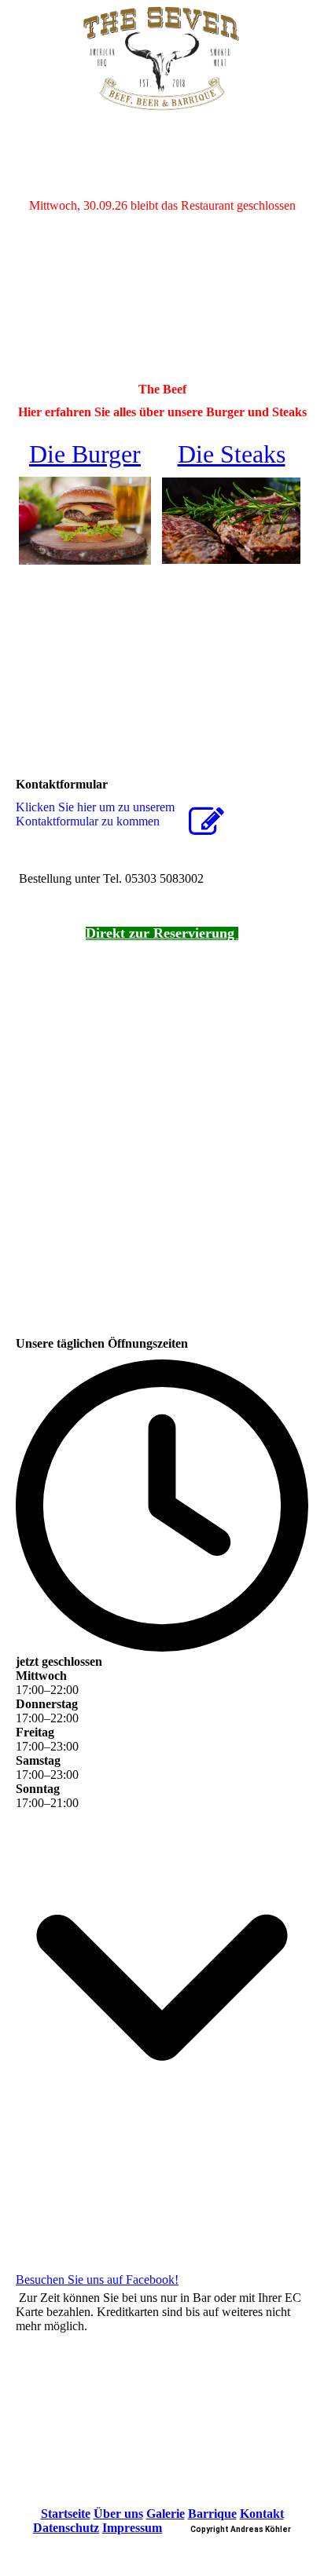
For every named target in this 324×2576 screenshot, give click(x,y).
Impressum (132, 2528)
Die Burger (85, 454)
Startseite (66, 2514)
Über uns (118, 2514)
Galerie (166, 2514)
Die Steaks (232, 454)
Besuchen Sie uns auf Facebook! (97, 2280)
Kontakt (262, 2514)
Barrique (212, 2514)
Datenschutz (66, 2528)
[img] (162, 59)
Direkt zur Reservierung (162, 933)
